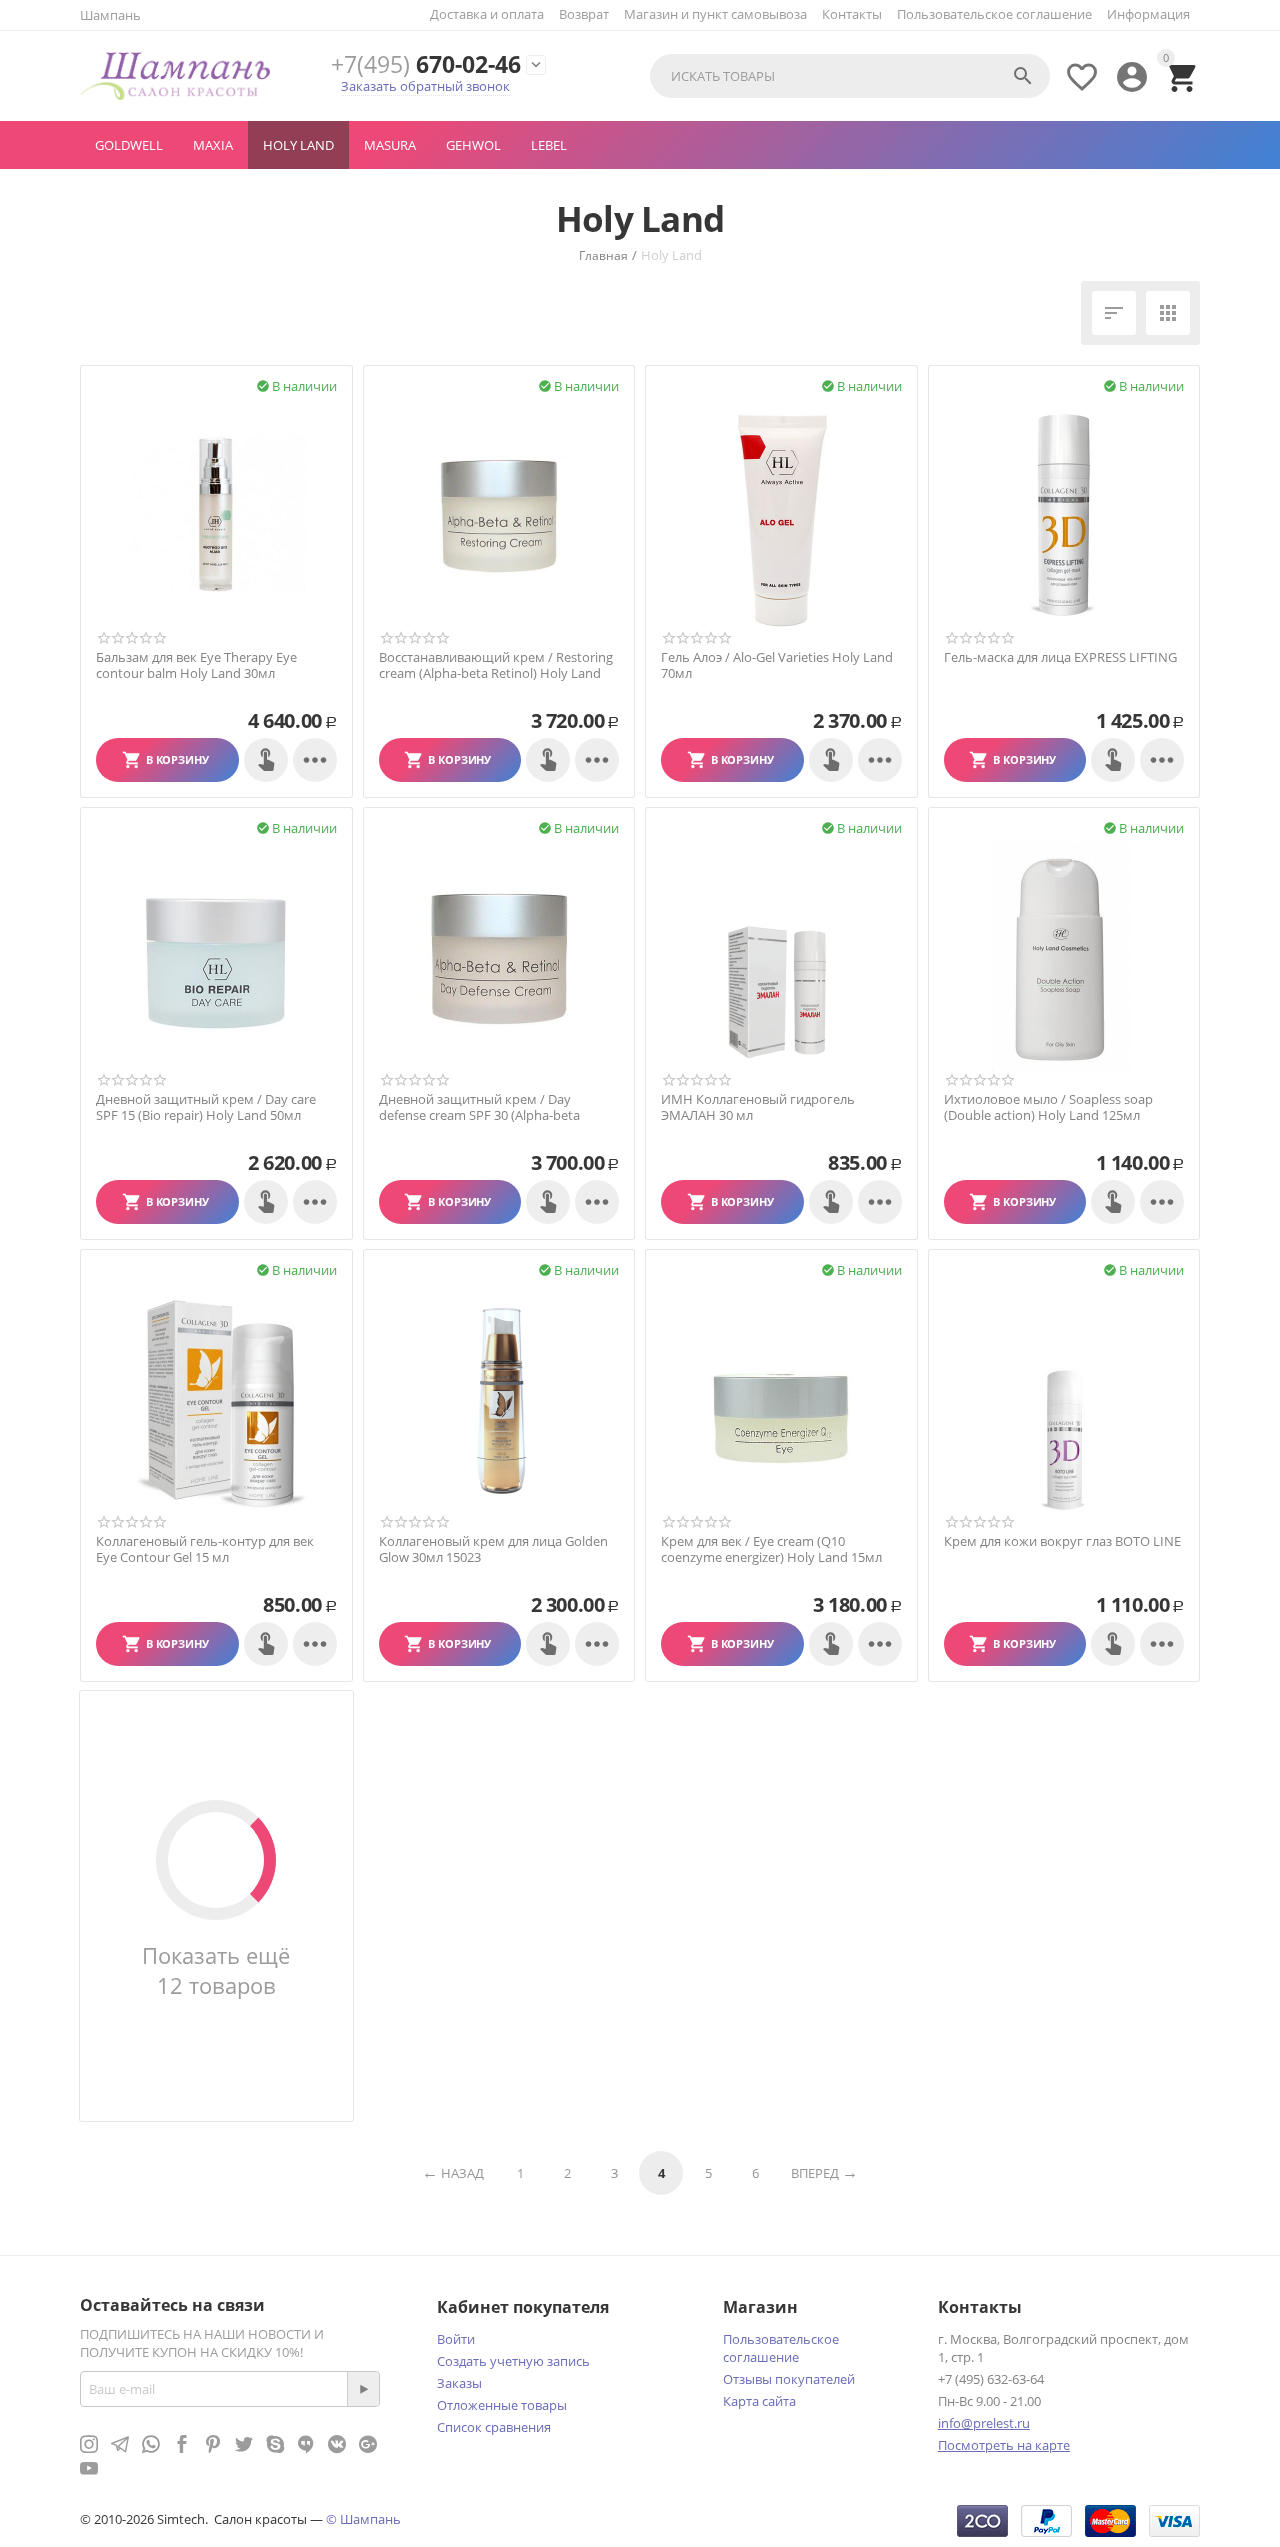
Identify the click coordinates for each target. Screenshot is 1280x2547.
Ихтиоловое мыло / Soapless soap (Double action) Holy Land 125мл (1048, 1107)
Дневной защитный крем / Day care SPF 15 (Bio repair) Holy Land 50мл (206, 1107)
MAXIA (213, 145)
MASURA (390, 145)
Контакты (852, 14)
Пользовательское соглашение (994, 14)
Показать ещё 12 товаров (216, 1970)
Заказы (459, 2383)
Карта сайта (759, 2401)
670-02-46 (426, 64)
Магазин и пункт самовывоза (715, 14)
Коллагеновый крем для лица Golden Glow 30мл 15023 (493, 1549)
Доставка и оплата (487, 14)
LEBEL (549, 145)
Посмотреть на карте (1004, 2445)
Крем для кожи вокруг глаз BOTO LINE (1062, 1542)
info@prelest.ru (984, 2423)
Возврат (584, 14)
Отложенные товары (502, 2405)
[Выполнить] (363, 2389)
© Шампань (363, 2519)
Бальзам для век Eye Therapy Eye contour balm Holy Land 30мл (196, 665)
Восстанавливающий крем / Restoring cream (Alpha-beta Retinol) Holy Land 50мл (496, 673)
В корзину (177, 759)
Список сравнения (494, 2427)
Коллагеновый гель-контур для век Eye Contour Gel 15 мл (205, 1549)
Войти (456, 2339)
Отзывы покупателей (789, 2379)
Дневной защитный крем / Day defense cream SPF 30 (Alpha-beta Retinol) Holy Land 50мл (479, 1115)
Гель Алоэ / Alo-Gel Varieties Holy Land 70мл (777, 665)
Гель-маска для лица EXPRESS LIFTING (1060, 658)
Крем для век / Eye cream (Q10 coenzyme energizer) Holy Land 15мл (771, 1549)
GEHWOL (473, 145)
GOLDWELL (129, 145)
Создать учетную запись (513, 2361)
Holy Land (298, 145)
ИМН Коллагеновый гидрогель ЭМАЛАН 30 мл (758, 1107)
